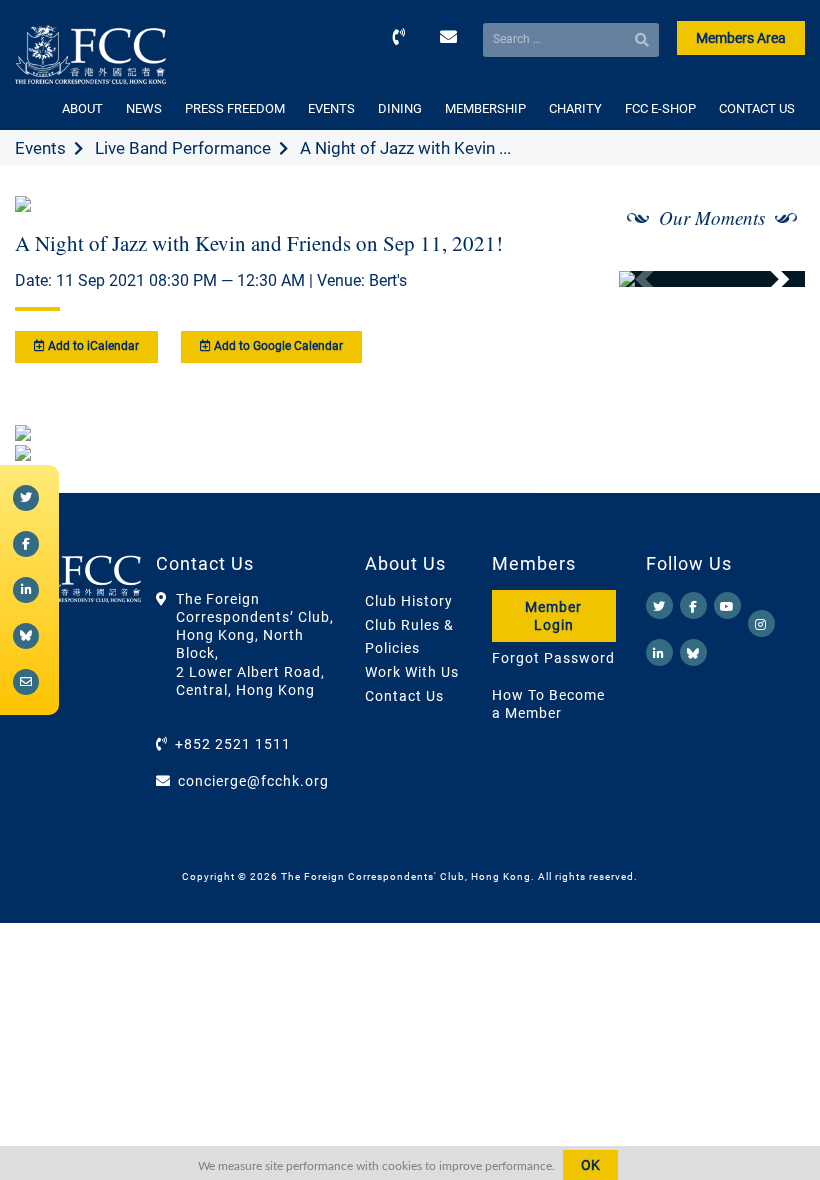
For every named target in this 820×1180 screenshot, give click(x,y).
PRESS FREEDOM (235, 108)
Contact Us (404, 696)
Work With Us (412, 672)
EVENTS (331, 108)
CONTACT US (757, 108)
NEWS (144, 108)
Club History (409, 601)
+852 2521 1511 (233, 744)
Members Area (741, 38)
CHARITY (575, 108)
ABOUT (82, 108)
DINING (400, 108)
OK (590, 1165)
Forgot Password (553, 658)
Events (40, 148)
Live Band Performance (183, 148)
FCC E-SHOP (660, 108)
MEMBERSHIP (485, 108)
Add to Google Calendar (277, 346)
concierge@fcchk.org (253, 781)
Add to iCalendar (92, 346)
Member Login (553, 616)
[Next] (768, 279)
